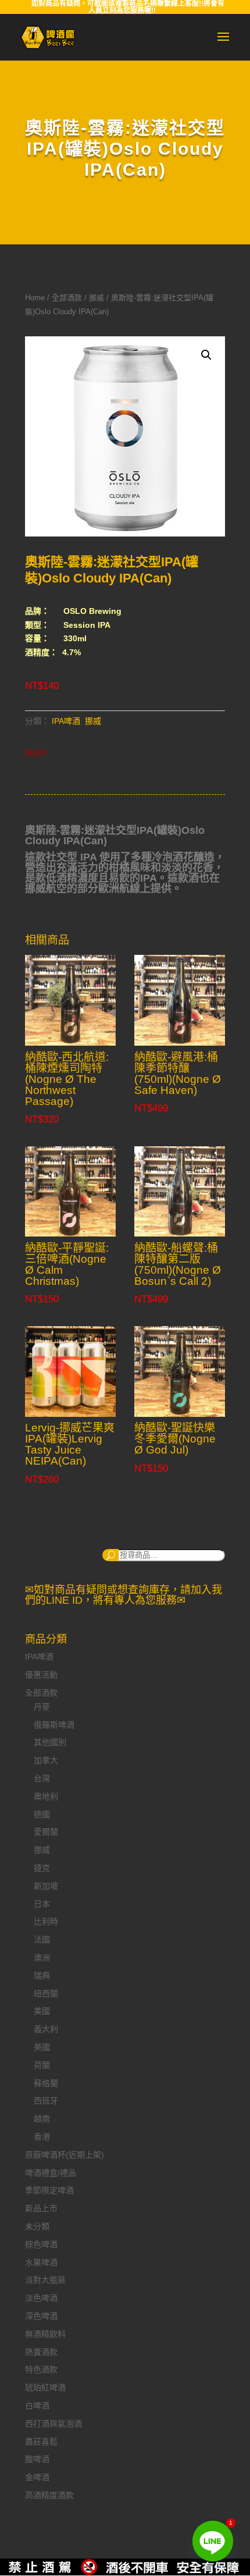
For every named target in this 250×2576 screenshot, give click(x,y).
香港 (42, 2137)
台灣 (42, 1778)
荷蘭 (42, 2065)
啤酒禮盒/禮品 (51, 2173)
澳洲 (42, 1957)
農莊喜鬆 (41, 2442)
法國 (42, 1939)
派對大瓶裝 (45, 2280)
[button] (206, 355)
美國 (42, 2011)
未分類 (37, 2226)
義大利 (46, 2029)
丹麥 (42, 1707)
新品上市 (41, 2208)
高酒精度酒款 (49, 2495)
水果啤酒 (41, 2262)
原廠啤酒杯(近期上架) (65, 2155)
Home (35, 298)
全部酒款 (67, 298)
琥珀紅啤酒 (45, 2387)
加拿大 (46, 1760)
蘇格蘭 (46, 2083)
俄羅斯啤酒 (54, 1725)
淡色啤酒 (41, 2298)
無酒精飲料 (45, 2334)
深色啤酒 (41, 2316)
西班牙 (46, 2101)
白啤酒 (37, 2406)
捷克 (42, 1868)
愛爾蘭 (46, 1832)
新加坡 (46, 1886)
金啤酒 (37, 2477)
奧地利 (46, 1796)
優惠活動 (41, 1675)
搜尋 (110, 1555)
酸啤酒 (37, 2459)
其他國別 (50, 1742)
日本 (42, 1904)
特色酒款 (41, 2369)
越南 (42, 2119)
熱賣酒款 (41, 2352)
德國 (42, 1814)
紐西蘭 (46, 1994)
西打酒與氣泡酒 (53, 2424)
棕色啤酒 (41, 2244)
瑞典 (42, 1975)
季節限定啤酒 (49, 2190)
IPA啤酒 (66, 721)
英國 (42, 2047)
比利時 (46, 1921)
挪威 (97, 298)
